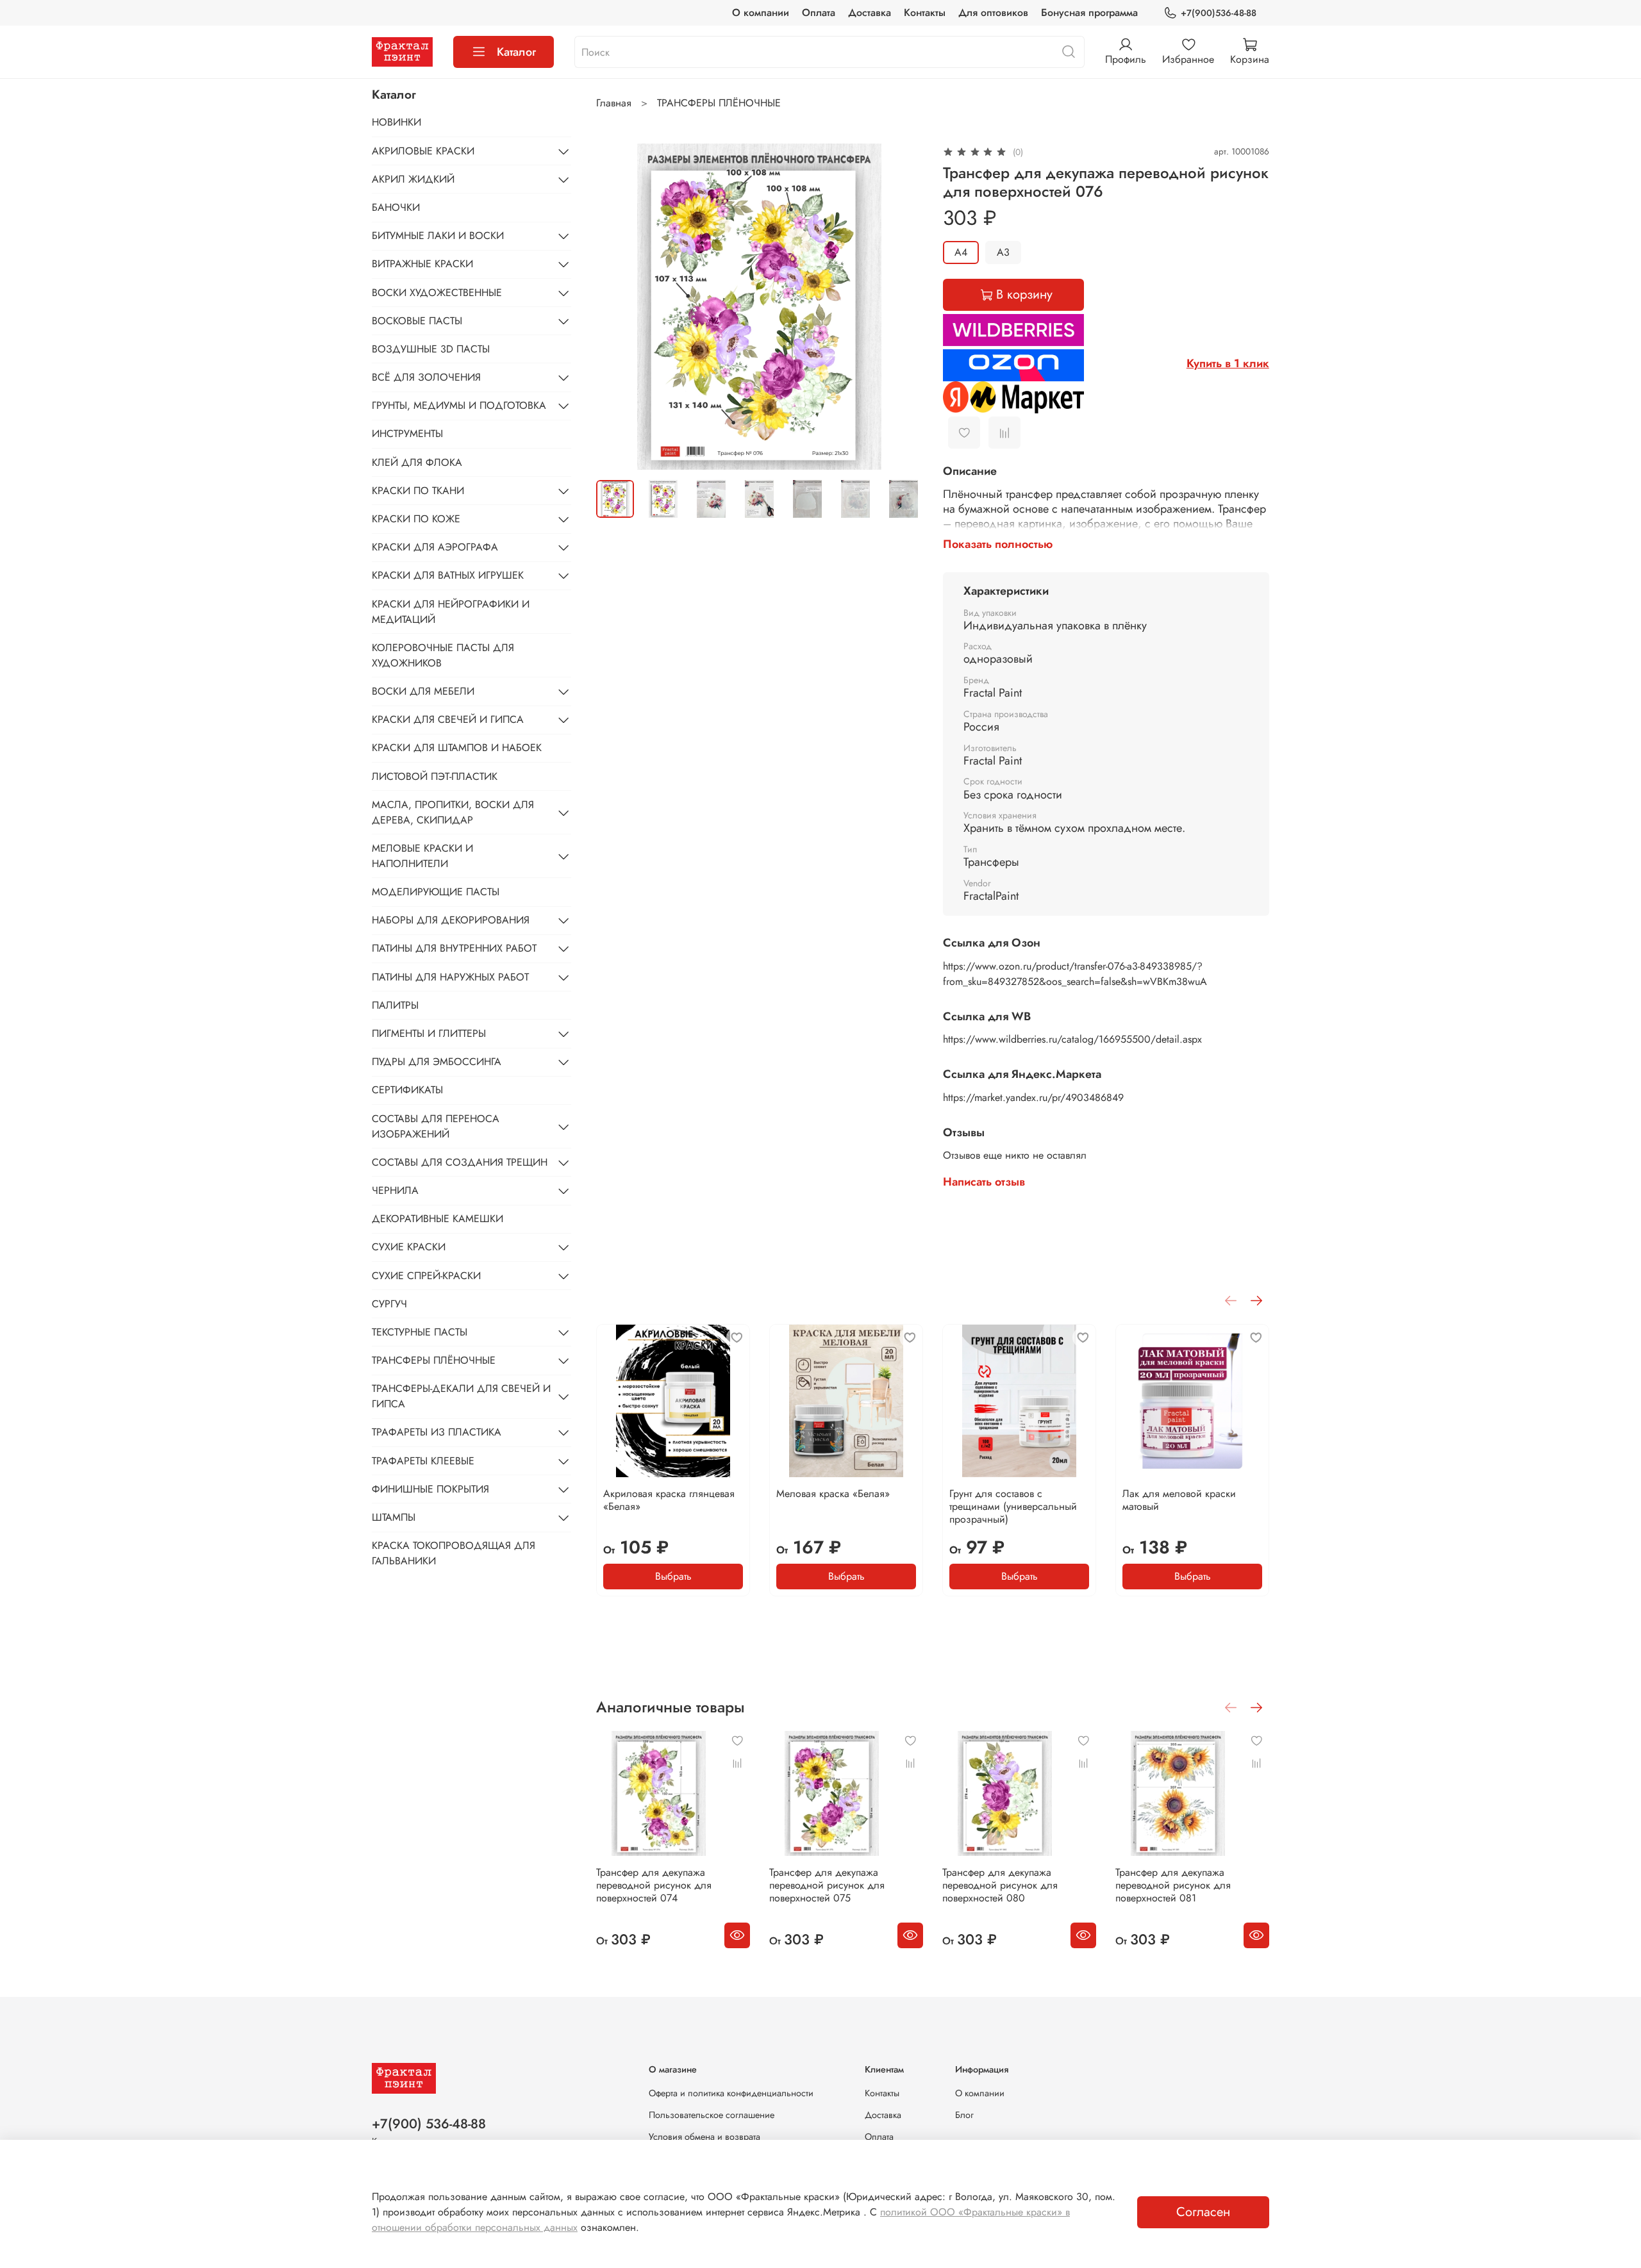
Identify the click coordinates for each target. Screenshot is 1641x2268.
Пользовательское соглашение (712, 2115)
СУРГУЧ (389, 1304)
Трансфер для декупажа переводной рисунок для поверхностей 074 (654, 1885)
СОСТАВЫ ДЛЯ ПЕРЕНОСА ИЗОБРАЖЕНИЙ (436, 1126)
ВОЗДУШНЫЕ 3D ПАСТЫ (431, 349)
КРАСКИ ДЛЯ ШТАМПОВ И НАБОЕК (457, 748)
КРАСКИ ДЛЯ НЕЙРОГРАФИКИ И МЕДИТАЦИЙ (451, 612)
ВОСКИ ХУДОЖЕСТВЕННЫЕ (437, 293)
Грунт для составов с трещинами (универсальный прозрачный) (1013, 1506)
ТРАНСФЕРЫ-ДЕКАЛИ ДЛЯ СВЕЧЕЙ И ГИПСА (461, 1396)
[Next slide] (902, 306)
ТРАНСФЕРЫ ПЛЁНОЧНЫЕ (719, 103)
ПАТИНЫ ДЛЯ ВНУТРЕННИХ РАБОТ (454, 948)
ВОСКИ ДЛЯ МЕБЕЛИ (423, 691)
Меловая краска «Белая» (833, 1494)
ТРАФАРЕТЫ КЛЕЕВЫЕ (423, 1461)
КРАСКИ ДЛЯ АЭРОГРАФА (435, 547)
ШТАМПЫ (394, 1517)
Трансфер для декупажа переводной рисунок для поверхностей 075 (827, 1885)
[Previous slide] (617, 306)
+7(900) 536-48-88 (429, 2124)
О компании (761, 12)
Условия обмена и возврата (704, 2137)
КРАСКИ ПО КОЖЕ (416, 519)
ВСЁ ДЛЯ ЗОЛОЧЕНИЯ (426, 377)
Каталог (516, 52)
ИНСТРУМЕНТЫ (407, 434)
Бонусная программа (1089, 12)
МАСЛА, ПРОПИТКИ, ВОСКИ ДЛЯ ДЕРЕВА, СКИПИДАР (453, 812)
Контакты (925, 12)
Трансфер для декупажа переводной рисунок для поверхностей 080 (1000, 1885)
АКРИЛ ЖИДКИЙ (413, 179)
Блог (964, 2115)
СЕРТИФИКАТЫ (407, 1090)
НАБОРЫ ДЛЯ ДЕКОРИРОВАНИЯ (451, 920)
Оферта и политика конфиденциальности (731, 2093)
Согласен (1203, 2212)
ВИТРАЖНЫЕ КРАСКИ (422, 264)
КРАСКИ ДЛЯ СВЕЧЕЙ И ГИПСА (448, 719)
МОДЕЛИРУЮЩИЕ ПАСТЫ (436, 892)
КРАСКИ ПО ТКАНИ (418, 491)
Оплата (819, 12)
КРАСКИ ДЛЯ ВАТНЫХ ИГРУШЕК (448, 575)
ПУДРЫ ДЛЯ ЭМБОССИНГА (437, 1062)
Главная (614, 103)
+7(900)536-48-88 (1219, 13)
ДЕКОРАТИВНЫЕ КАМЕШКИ (437, 1219)
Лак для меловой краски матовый (1179, 1500)
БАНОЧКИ (396, 207)
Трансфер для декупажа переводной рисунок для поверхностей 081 (1173, 1885)
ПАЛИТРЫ (395, 1005)
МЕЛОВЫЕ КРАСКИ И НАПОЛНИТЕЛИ (422, 856)
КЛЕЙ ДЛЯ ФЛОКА (417, 462)
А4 (961, 252)
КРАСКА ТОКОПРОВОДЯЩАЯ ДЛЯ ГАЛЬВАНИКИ (454, 1553)
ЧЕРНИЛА (395, 1190)
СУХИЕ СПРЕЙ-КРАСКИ (426, 1276)
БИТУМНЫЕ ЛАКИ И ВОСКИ (438, 236)
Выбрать (673, 1576)
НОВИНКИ (396, 122)
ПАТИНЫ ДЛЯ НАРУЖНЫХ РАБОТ (450, 977)
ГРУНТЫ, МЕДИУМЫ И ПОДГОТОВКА (459, 405)
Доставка (870, 12)
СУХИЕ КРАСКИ (409, 1247)
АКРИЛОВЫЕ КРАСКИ (423, 151)
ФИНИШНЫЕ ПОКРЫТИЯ (430, 1489)
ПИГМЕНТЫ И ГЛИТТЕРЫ (429, 1033)
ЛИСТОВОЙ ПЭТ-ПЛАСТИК (435, 776)
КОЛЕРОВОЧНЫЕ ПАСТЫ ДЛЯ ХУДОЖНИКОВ (443, 655)
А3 (1003, 252)
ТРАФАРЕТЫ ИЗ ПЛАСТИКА (437, 1432)
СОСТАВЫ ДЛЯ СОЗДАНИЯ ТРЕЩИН (460, 1162)
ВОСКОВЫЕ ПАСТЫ (417, 321)
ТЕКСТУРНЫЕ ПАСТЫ (420, 1332)
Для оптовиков (993, 12)
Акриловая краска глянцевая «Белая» (669, 1500)
